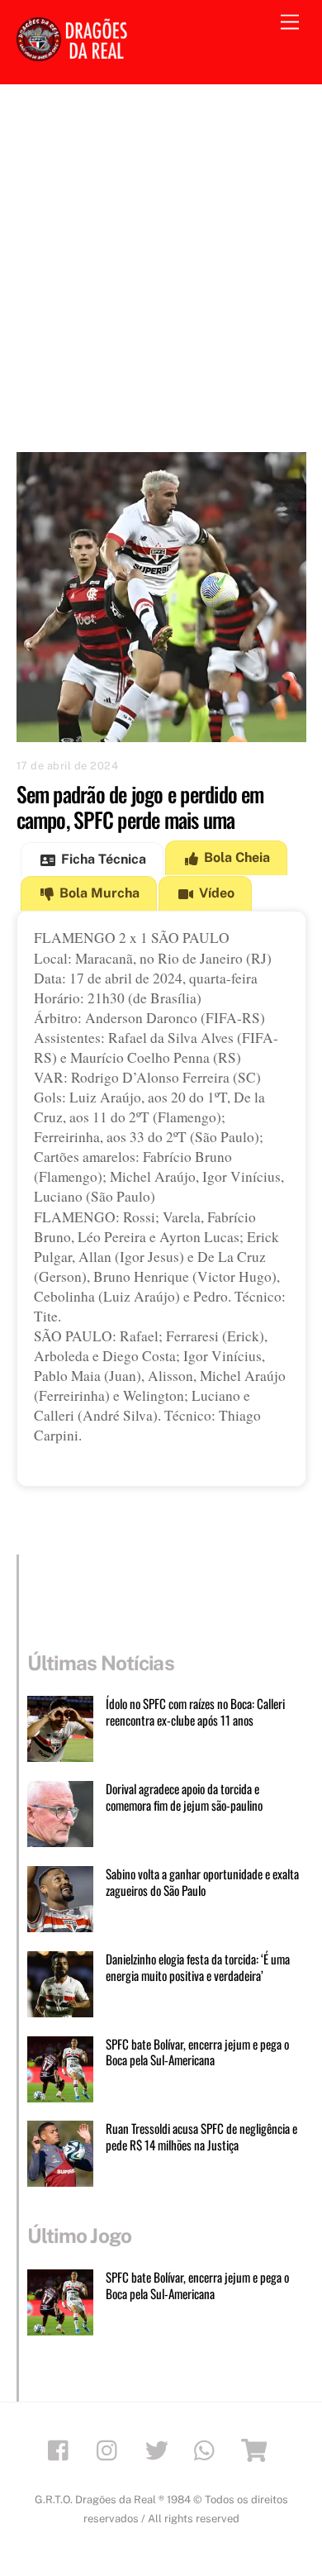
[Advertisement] (161, 254)
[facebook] (62, 2449)
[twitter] (160, 2449)
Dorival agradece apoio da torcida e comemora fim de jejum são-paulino (184, 1797)
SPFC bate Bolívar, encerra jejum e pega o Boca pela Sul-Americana (197, 2053)
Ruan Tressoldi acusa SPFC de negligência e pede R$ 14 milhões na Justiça (201, 2137)
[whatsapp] (208, 2449)
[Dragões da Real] (74, 54)
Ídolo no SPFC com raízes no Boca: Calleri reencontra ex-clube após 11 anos (195, 1712)
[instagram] (111, 2449)
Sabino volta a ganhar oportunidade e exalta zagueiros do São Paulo (202, 1883)
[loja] (257, 2449)
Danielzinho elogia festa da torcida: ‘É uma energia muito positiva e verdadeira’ (198, 1968)
